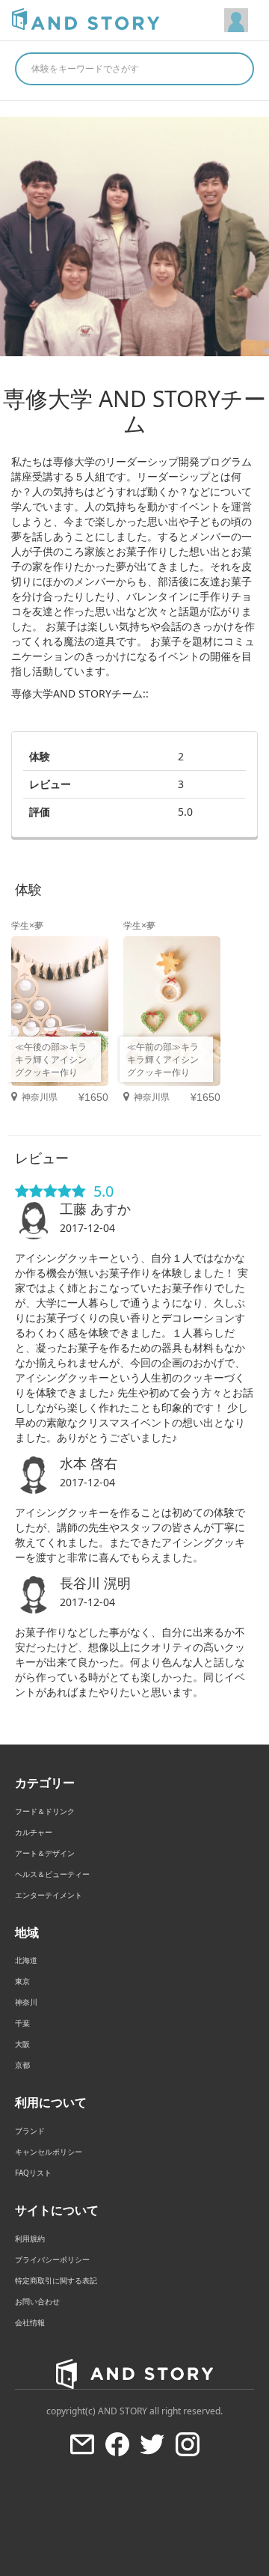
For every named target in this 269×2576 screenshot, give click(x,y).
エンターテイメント (49, 1895)
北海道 (26, 1960)
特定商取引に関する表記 (56, 2280)
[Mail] (82, 2444)
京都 (22, 2065)
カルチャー (34, 1832)
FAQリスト (33, 2173)
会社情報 (30, 2322)
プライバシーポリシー (52, 2259)
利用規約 (30, 2238)
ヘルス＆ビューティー (52, 1874)
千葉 (22, 2023)
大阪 (22, 2044)
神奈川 (26, 2002)
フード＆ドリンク (45, 1811)
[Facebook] (117, 2444)
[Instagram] (188, 2444)
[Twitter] (152, 2444)
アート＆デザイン (45, 1853)
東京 (22, 1981)
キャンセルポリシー (49, 2152)
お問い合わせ (37, 2301)
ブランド (30, 2131)
